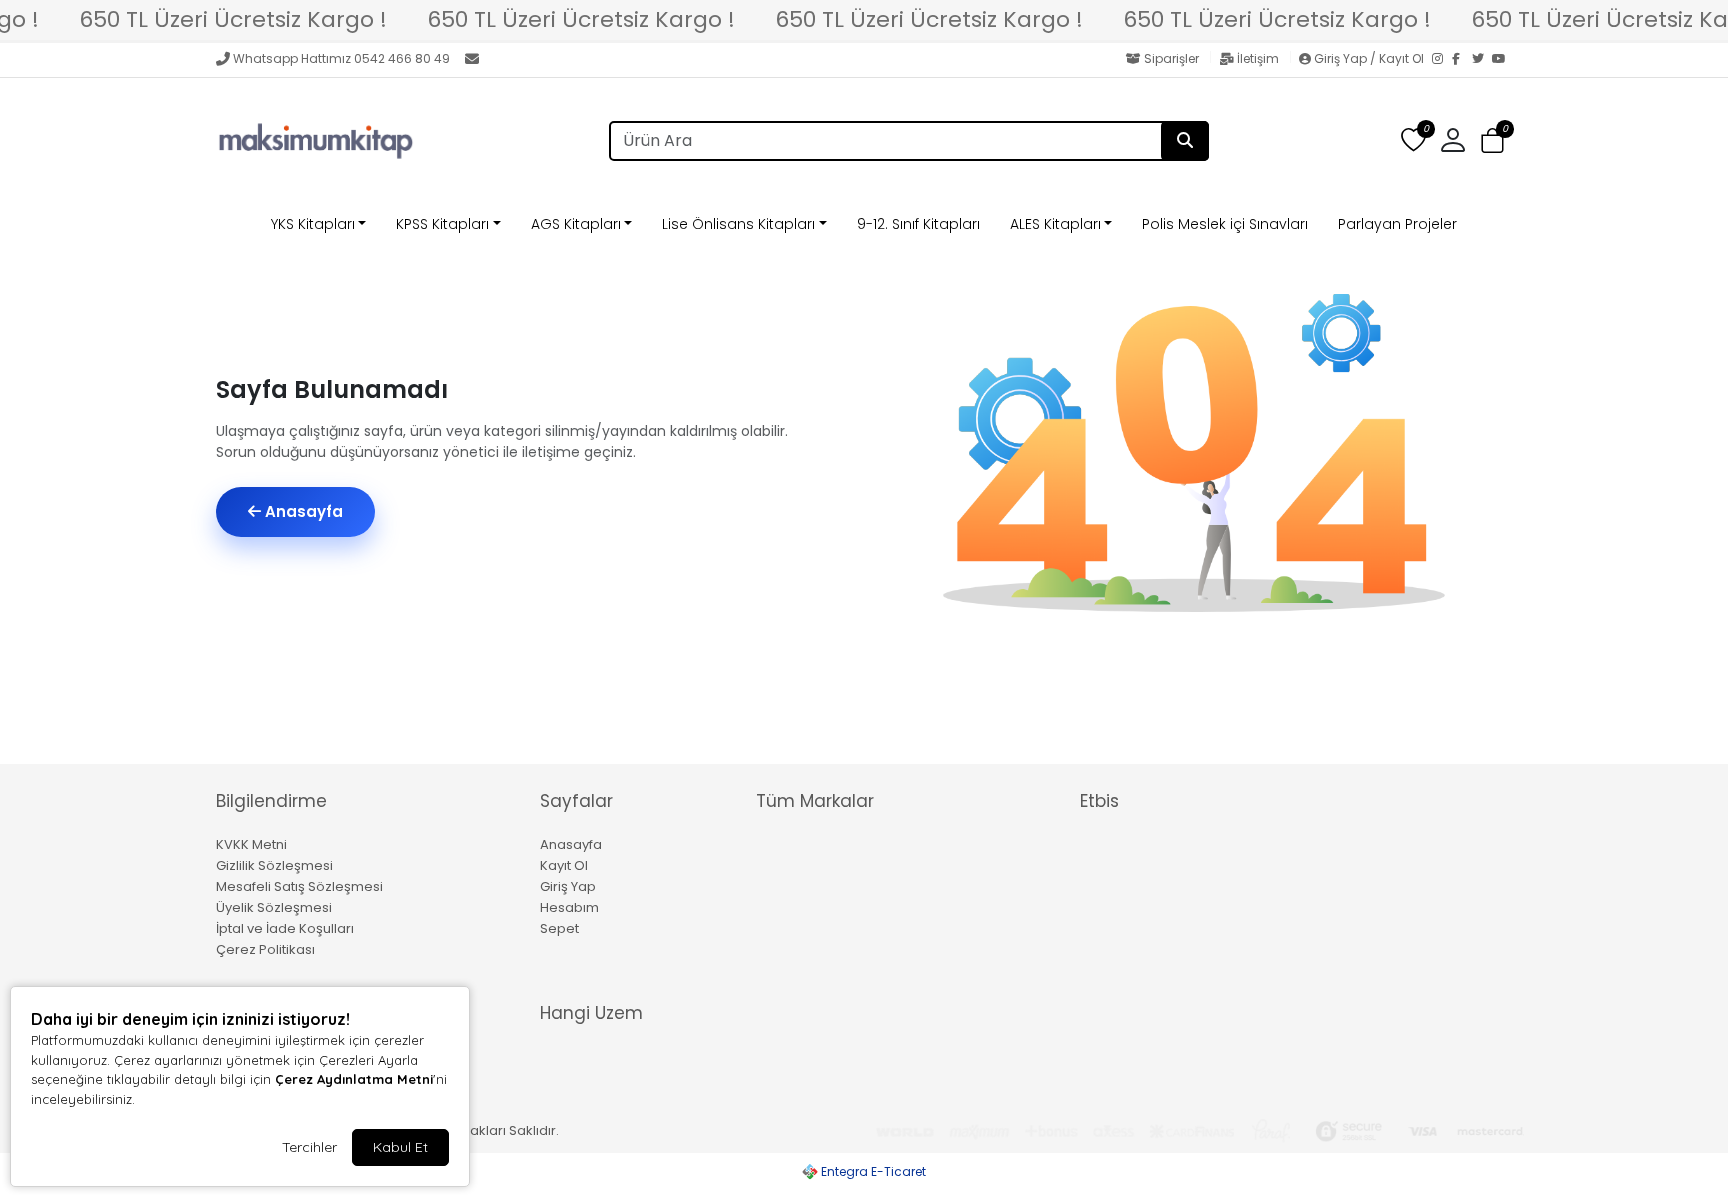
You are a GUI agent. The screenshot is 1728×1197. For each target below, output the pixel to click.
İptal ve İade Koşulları (285, 928)
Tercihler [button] (309, 1147)
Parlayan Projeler (1397, 224)
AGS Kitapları (576, 224)
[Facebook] (1462, 60)
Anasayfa (302, 511)
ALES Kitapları (1055, 224)
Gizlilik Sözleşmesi (274, 865)
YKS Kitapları (313, 224)
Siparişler (1171, 58)
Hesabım (569, 907)
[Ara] (1185, 141)
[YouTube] (1502, 60)
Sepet (559, 928)
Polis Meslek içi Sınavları (1225, 224)
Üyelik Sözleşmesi (274, 907)
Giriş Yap (568, 886)
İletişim (1258, 58)
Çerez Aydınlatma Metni (354, 1079)
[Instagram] (1442, 60)
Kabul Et (400, 1147)
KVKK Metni (251, 844)
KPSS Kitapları (442, 224)
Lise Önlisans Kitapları (738, 224)
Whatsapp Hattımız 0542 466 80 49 (341, 58)
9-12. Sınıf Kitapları (918, 224)
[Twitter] (1482, 60)
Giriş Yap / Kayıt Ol (1369, 58)
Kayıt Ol (564, 865)
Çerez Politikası (265, 949)
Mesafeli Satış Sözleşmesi (299, 886)
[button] (1492, 141)
